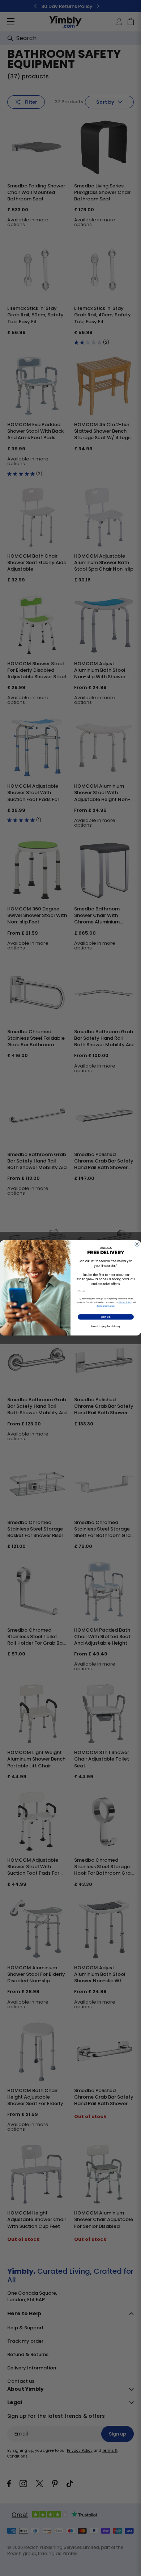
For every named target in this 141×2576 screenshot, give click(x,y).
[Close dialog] (137, 1244)
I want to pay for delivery (106, 1327)
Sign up (106, 1317)
